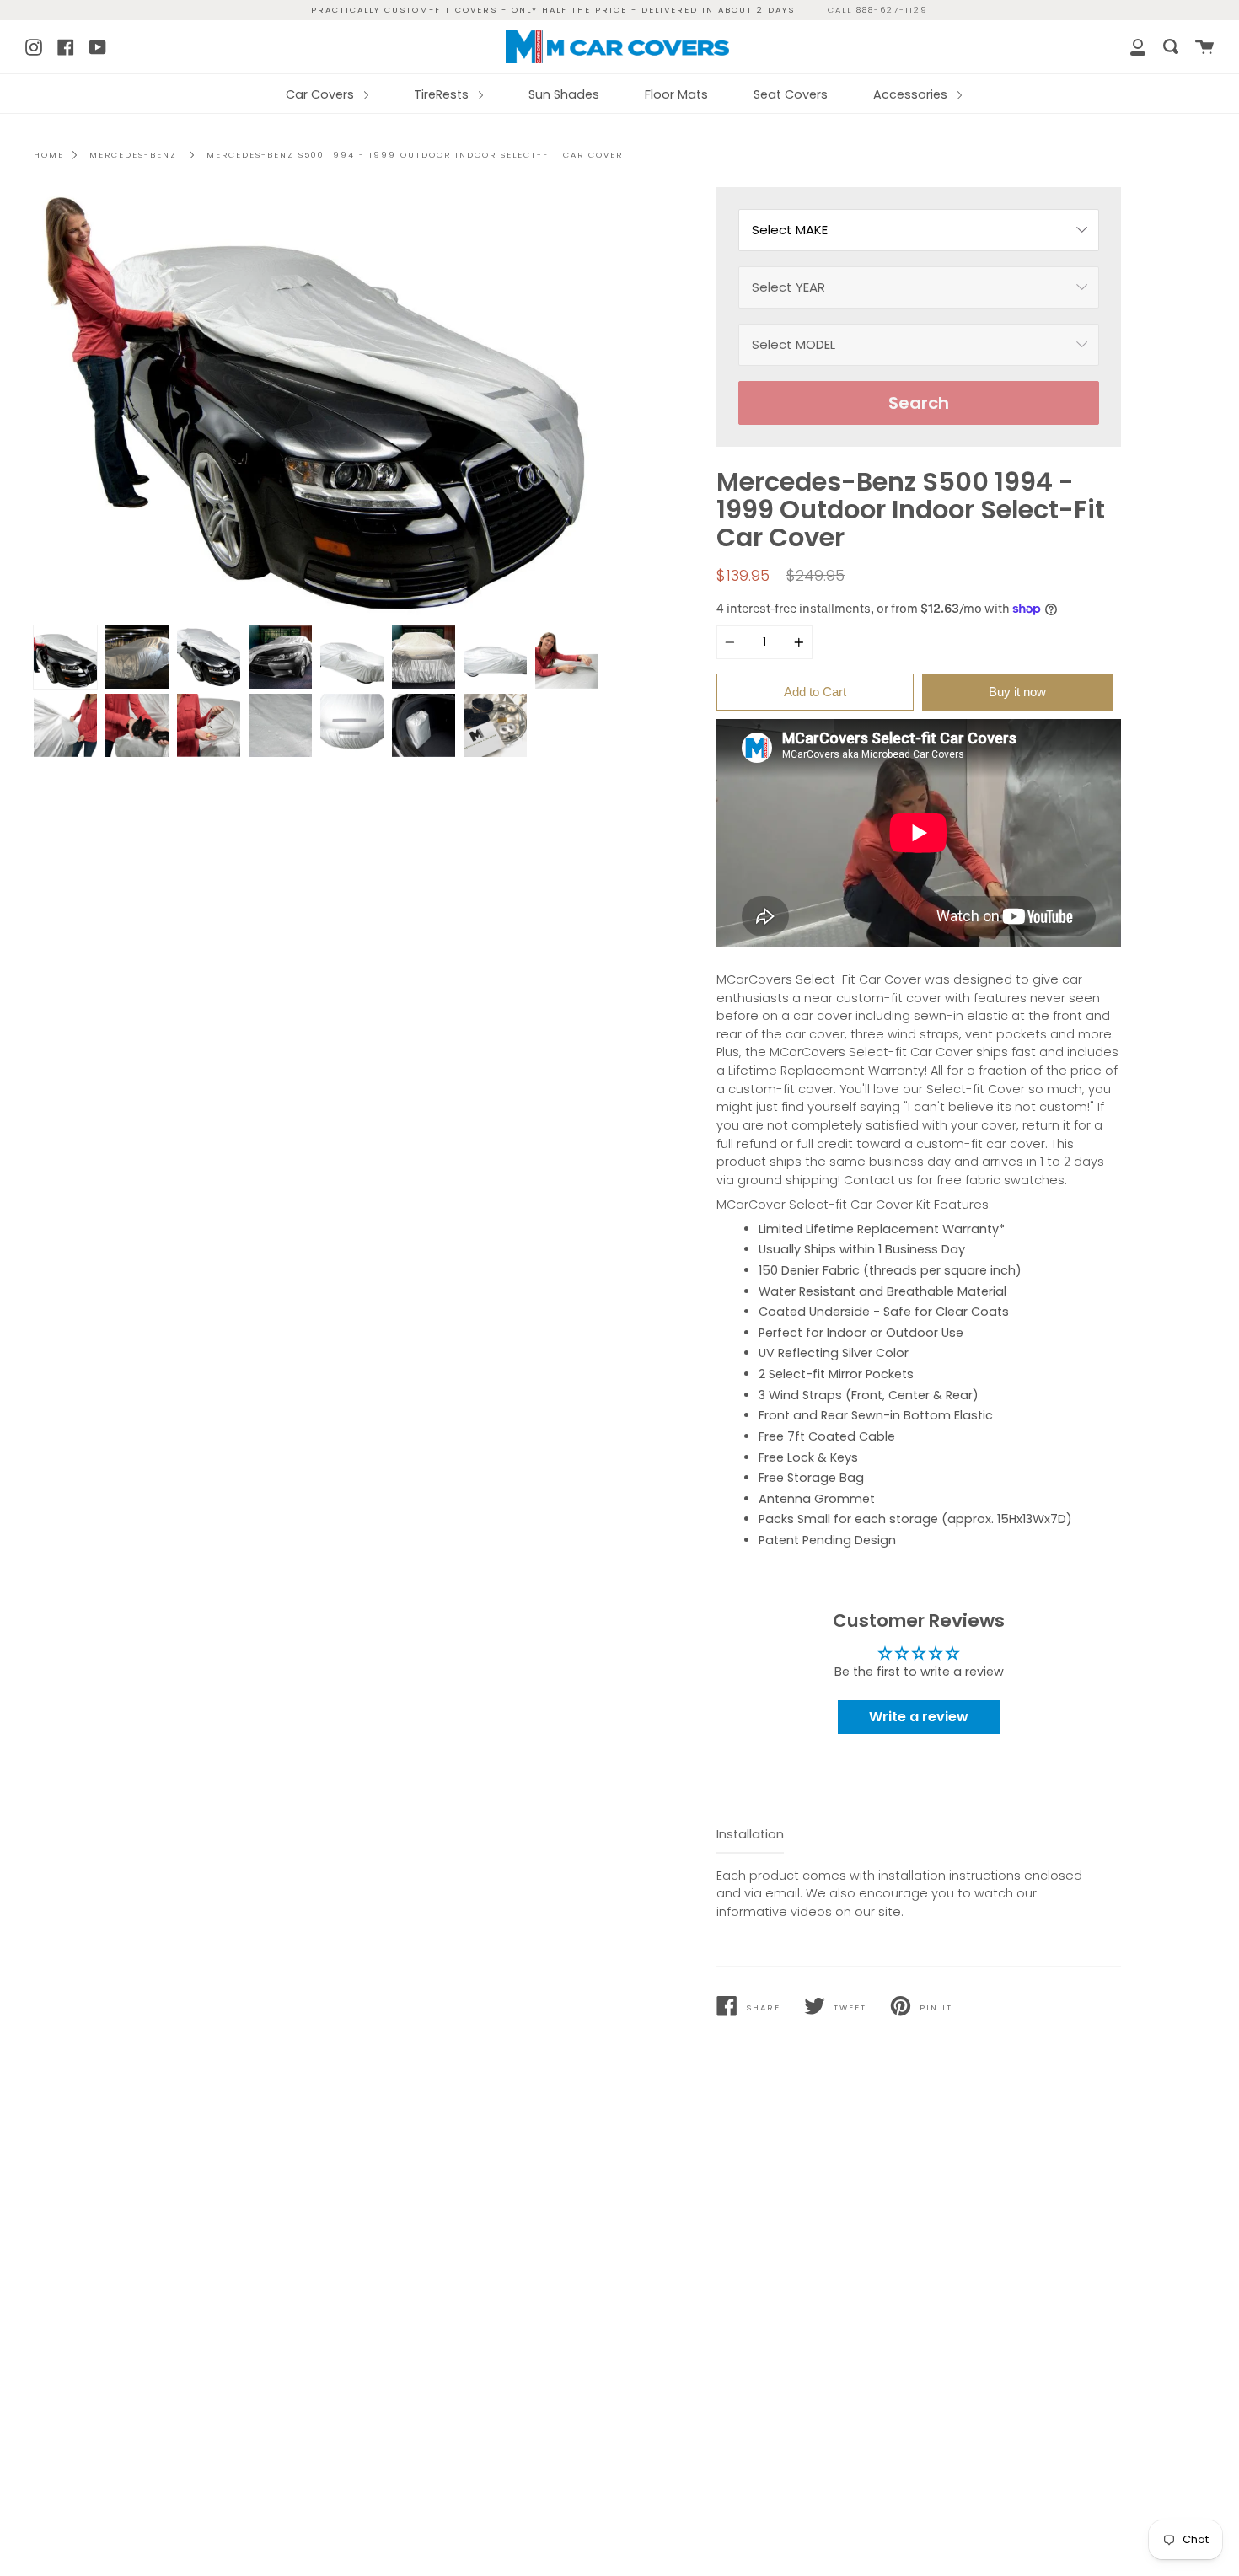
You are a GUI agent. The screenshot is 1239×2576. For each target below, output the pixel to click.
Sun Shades (564, 94)
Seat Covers (791, 94)
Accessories (912, 94)
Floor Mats (676, 94)
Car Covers (322, 94)
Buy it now (1017, 692)
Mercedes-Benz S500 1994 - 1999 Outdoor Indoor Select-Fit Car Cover (415, 155)
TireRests (443, 94)
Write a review (919, 1717)
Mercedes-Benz (133, 155)
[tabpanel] (320, 402)
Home (49, 155)
